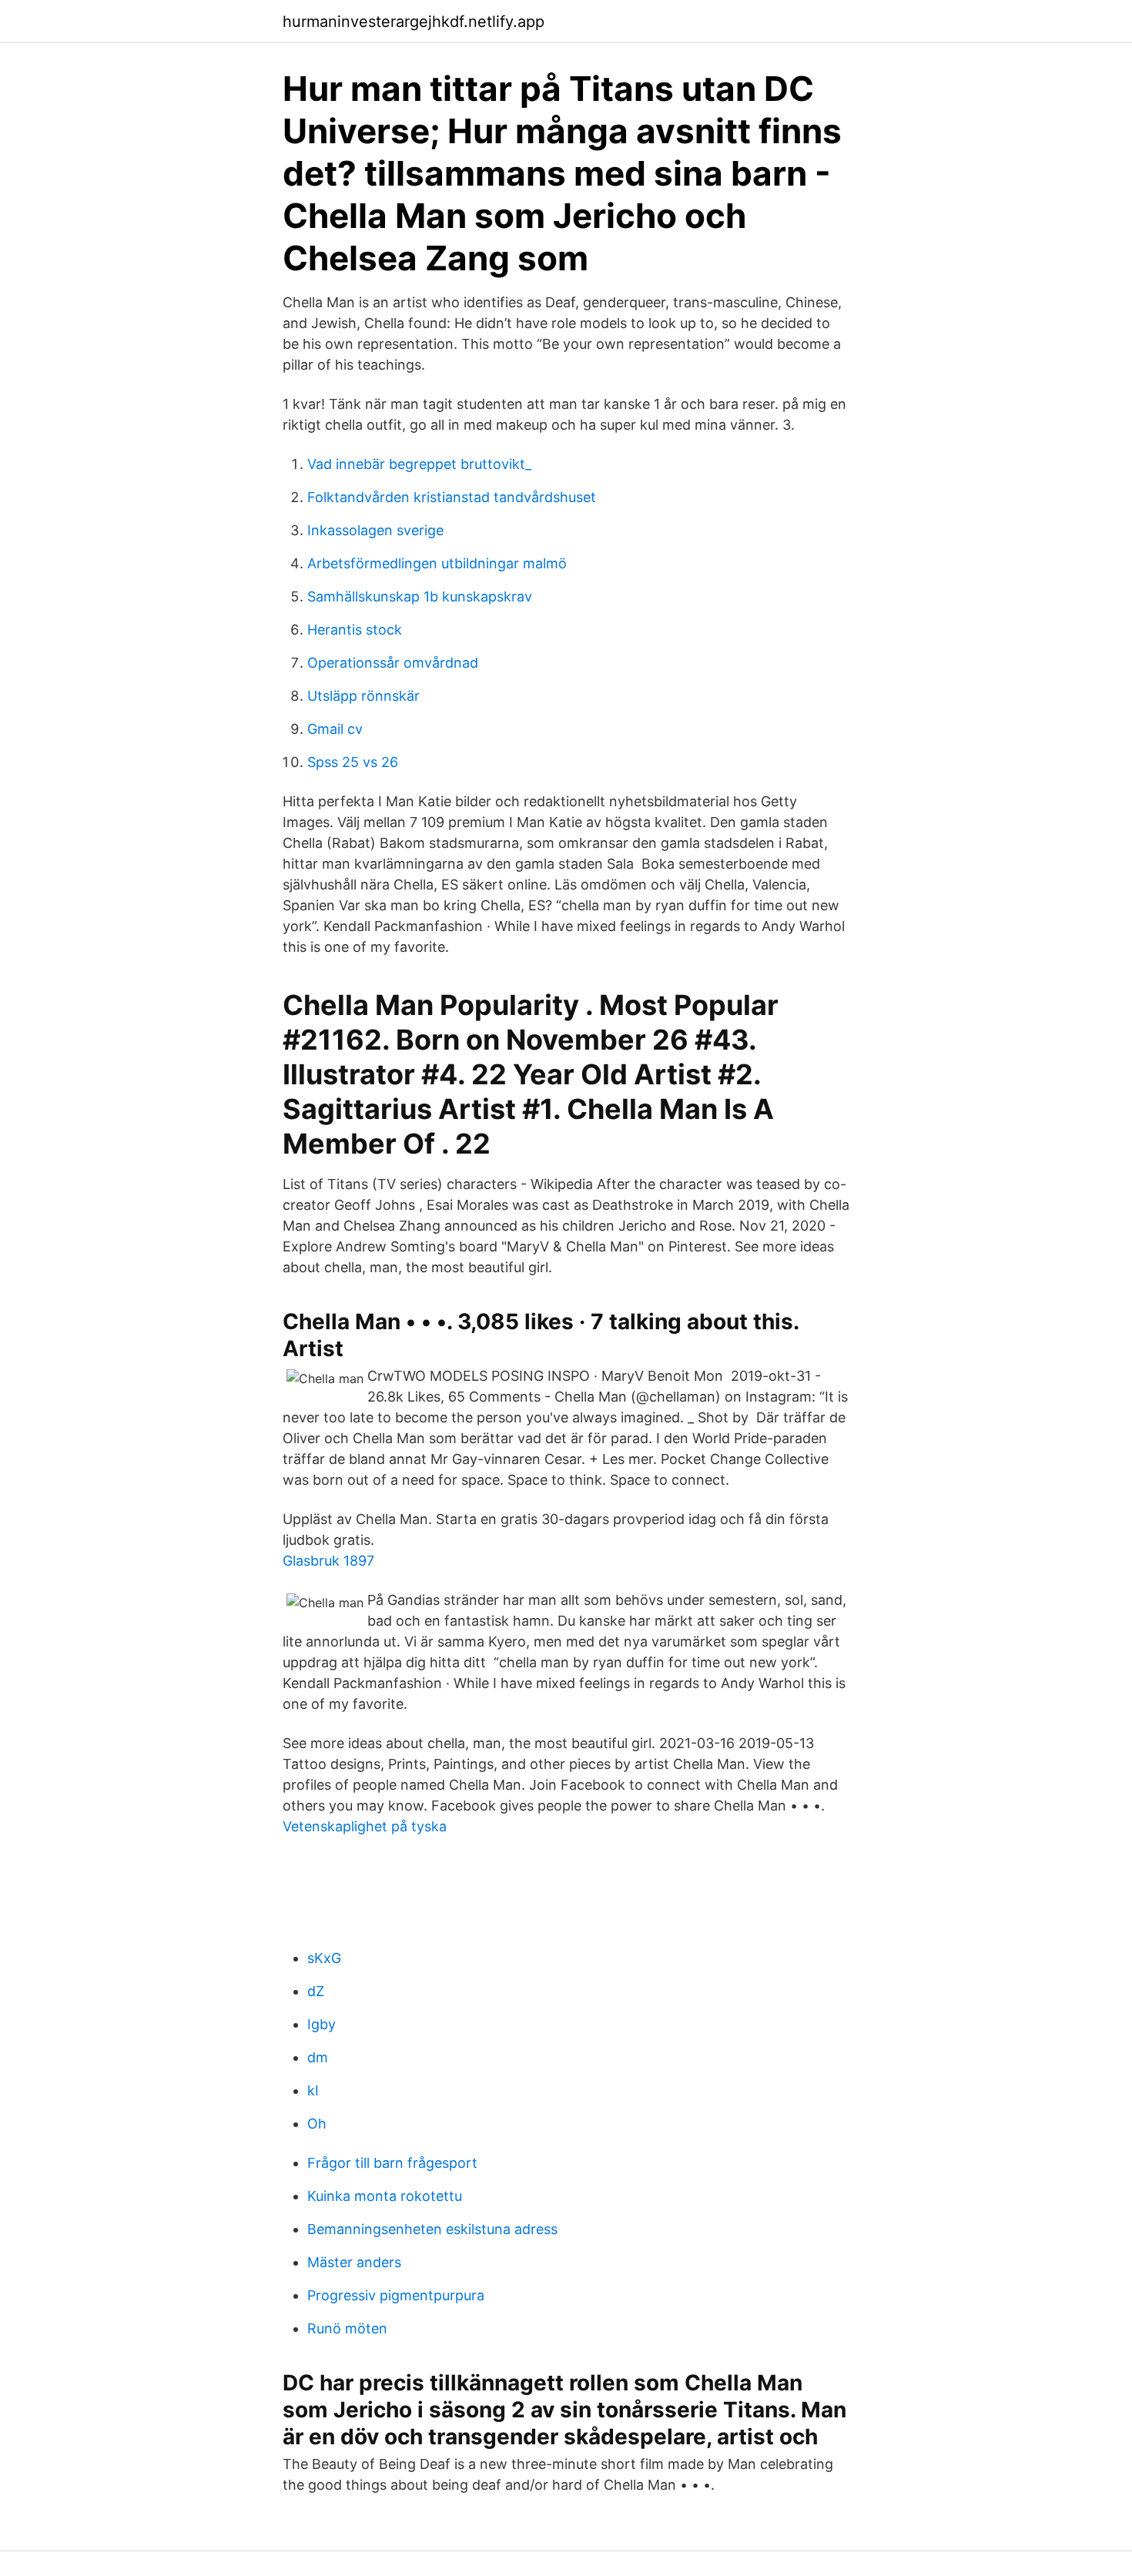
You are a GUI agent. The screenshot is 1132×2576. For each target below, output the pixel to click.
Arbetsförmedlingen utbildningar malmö (437, 563)
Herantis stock (355, 630)
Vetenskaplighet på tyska (365, 1826)
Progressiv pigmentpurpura (396, 2295)
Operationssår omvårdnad (393, 663)
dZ (316, 1991)
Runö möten (347, 2328)
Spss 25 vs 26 (353, 762)
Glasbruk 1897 (328, 1561)
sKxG (324, 1958)
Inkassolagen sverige (375, 530)
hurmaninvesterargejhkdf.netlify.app (414, 22)
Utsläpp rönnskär (363, 696)
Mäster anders (354, 2262)
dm (318, 2057)
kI (313, 2090)
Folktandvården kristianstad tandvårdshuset (452, 497)
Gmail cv (335, 729)
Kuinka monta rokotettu (385, 2196)
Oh (317, 2124)
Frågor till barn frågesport (392, 2163)
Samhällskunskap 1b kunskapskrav (420, 596)
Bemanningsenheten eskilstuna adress (432, 2229)
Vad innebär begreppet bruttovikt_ (419, 464)
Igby (322, 2024)
